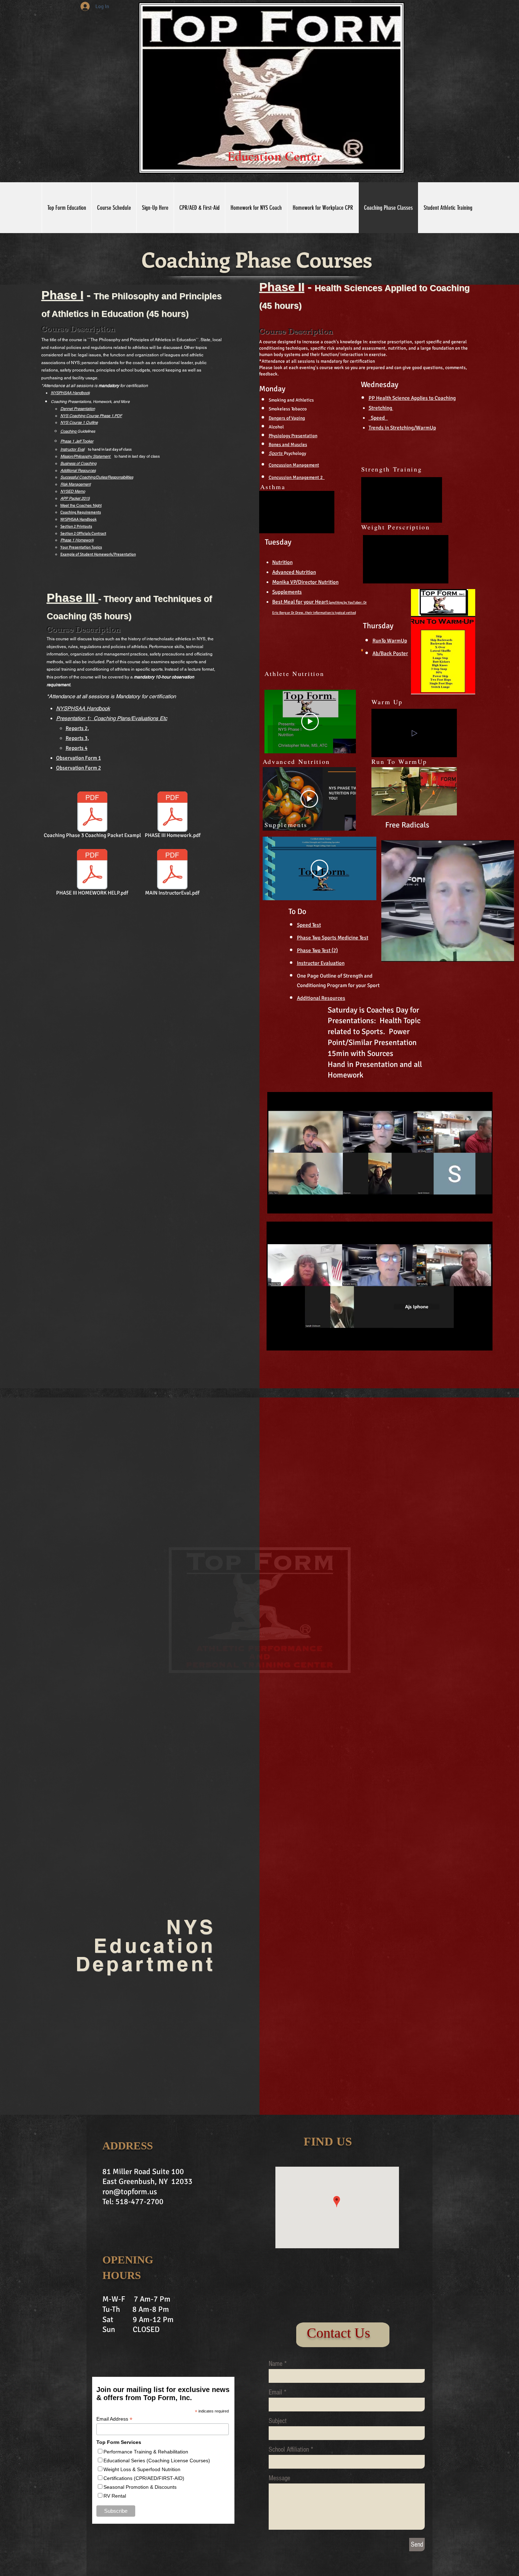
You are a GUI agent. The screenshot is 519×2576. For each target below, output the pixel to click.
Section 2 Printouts (76, 526)
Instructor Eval (72, 449)
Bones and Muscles (288, 445)
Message (279, 2478)
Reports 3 (77, 738)
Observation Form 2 (79, 768)
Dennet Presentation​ (78, 409)
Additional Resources (78, 470)
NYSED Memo (73, 491)
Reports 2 (77, 728)
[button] (433, 515)
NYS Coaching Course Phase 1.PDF (91, 416)
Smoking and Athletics (291, 400)
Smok (274, 409)
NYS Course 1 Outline (79, 422)
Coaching (69, 431)
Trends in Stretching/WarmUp (402, 428)
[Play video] (310, 722)
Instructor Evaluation (321, 963)
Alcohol (276, 427)
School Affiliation (289, 2450)
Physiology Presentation (293, 436)
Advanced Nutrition (294, 572)
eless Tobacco (293, 409)
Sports (276, 453)
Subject (278, 2421)
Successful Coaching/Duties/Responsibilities (97, 477)
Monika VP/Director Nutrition (305, 582)
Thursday (378, 626)
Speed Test (309, 925)
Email (275, 2392)
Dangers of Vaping (287, 418)
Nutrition (282, 562)
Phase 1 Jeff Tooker (77, 441)
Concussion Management (294, 465)
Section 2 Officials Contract (83, 533)
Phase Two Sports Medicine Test (333, 938)
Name (276, 2364)
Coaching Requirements (81, 512)
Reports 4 (77, 748)
